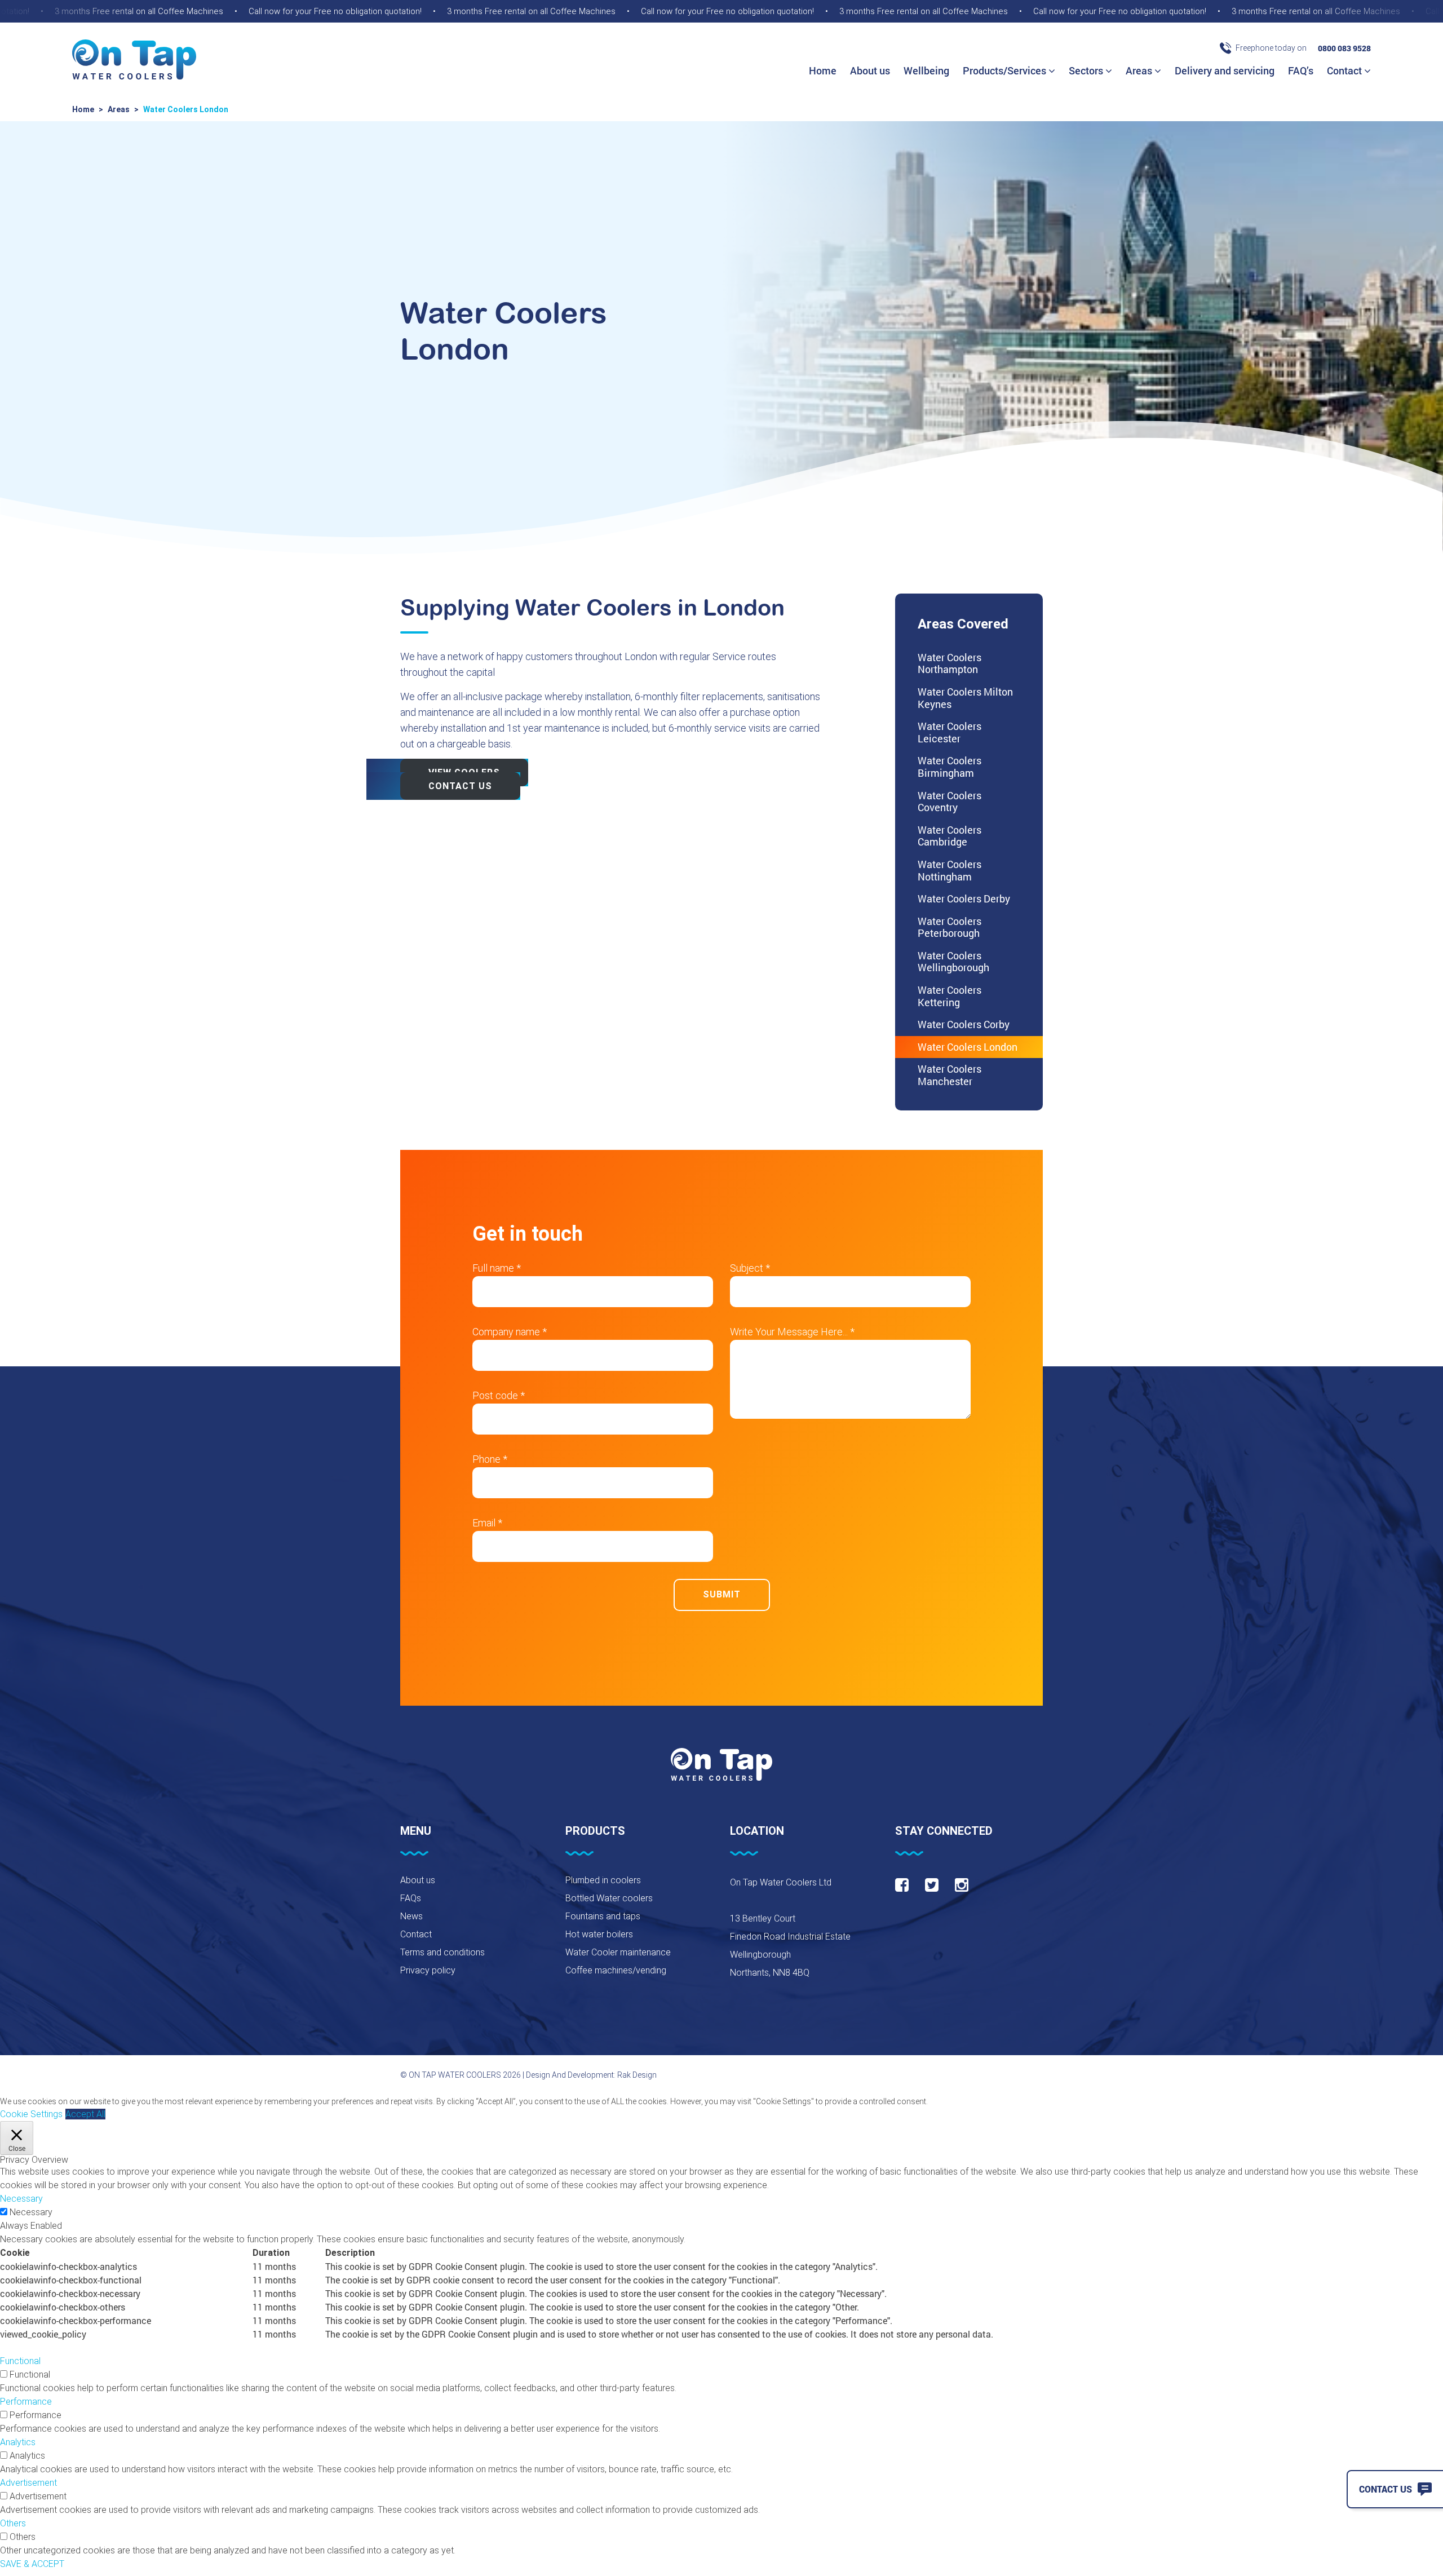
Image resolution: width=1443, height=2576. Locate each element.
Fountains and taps (603, 1916)
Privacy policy (428, 1970)
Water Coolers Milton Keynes (965, 698)
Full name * (497, 1268)
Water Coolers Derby (964, 898)
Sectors (1087, 70)
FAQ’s (1301, 70)
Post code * (499, 1395)
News (411, 1916)
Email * (487, 1523)
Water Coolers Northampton (950, 663)
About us (870, 70)
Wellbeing (926, 70)
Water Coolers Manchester (950, 1075)
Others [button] (13, 2523)
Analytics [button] (18, 2442)
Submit (722, 1594)
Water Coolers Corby (964, 1024)
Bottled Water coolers (609, 1898)
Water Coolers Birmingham (950, 767)
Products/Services (1006, 70)
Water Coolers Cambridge (950, 836)
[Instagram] (962, 1885)
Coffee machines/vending (616, 1970)
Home (823, 70)
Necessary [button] (21, 2199)
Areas (1140, 70)
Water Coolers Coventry (950, 802)
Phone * (490, 1459)
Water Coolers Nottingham (950, 870)
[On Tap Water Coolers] (134, 61)
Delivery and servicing (1225, 70)
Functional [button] (20, 2361)
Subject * (750, 1268)
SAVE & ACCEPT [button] (32, 2564)
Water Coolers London (968, 1047)
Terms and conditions (442, 1952)
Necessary (31, 2212)
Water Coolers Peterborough (950, 927)
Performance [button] (26, 2402)
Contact (1345, 70)
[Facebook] (902, 1885)
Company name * (510, 1332)
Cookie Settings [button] (31, 2114)
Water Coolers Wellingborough (953, 962)
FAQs (411, 1898)
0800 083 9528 (1344, 48)
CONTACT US (460, 786)
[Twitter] (932, 1885)
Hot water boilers (599, 1934)
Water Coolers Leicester (950, 732)
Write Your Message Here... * (792, 1332)
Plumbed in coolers (603, 1880)
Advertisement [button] (28, 2483)
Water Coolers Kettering (950, 996)
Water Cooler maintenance (618, 1952)
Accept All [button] (85, 2114)
